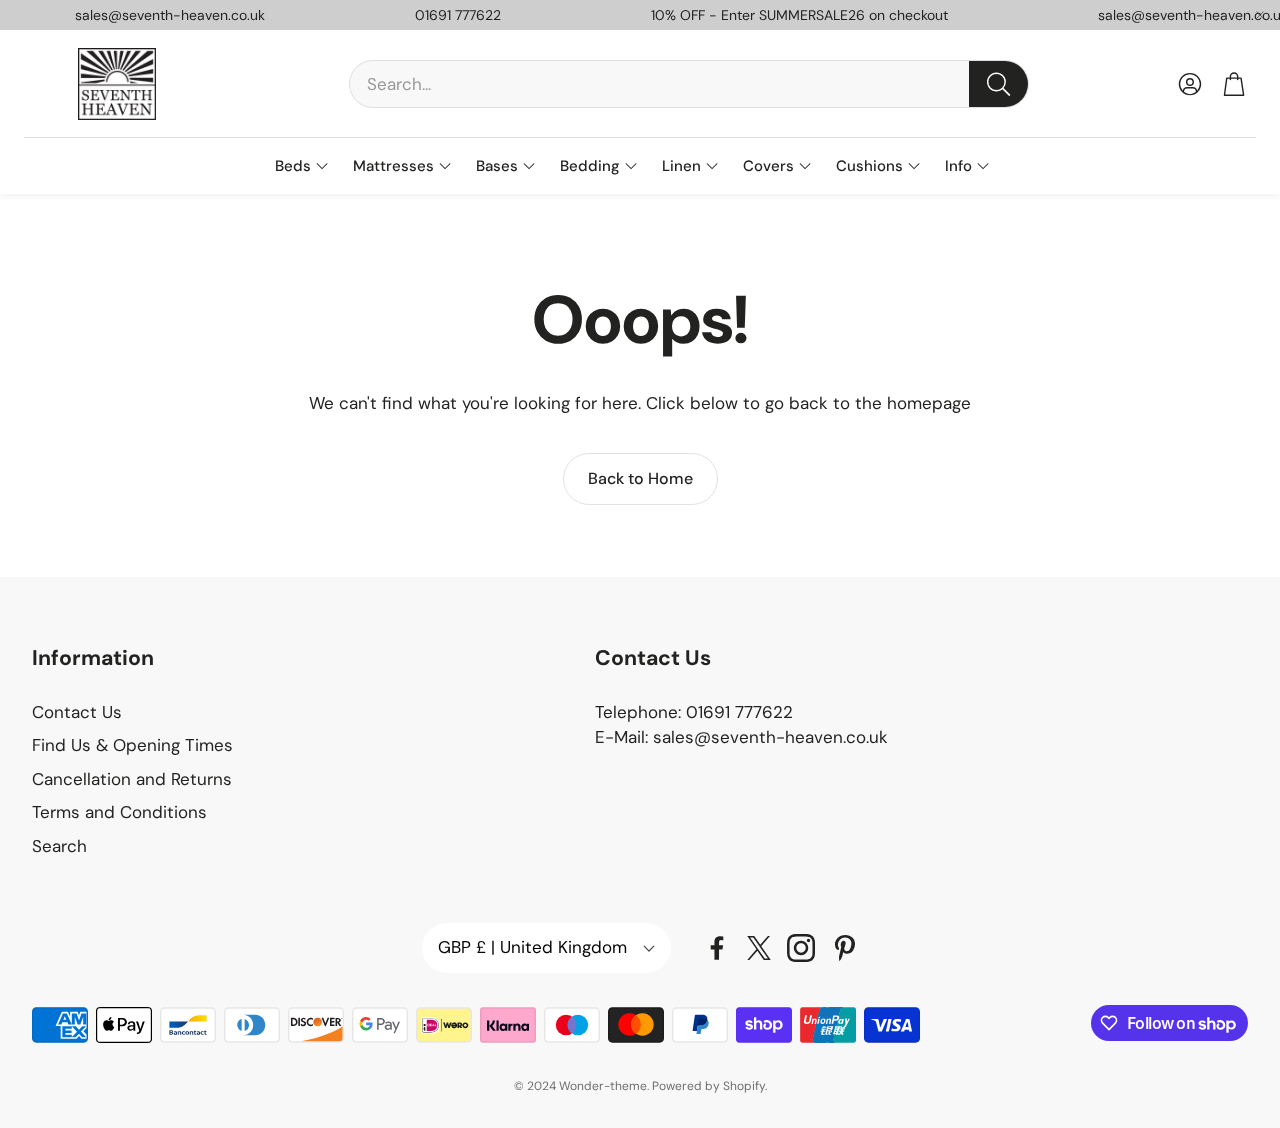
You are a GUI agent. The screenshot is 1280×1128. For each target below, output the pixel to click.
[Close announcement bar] (1260, 15)
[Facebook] (717, 948)
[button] (689, 84)
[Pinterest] (845, 948)
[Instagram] (801, 948)
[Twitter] (759, 948)
